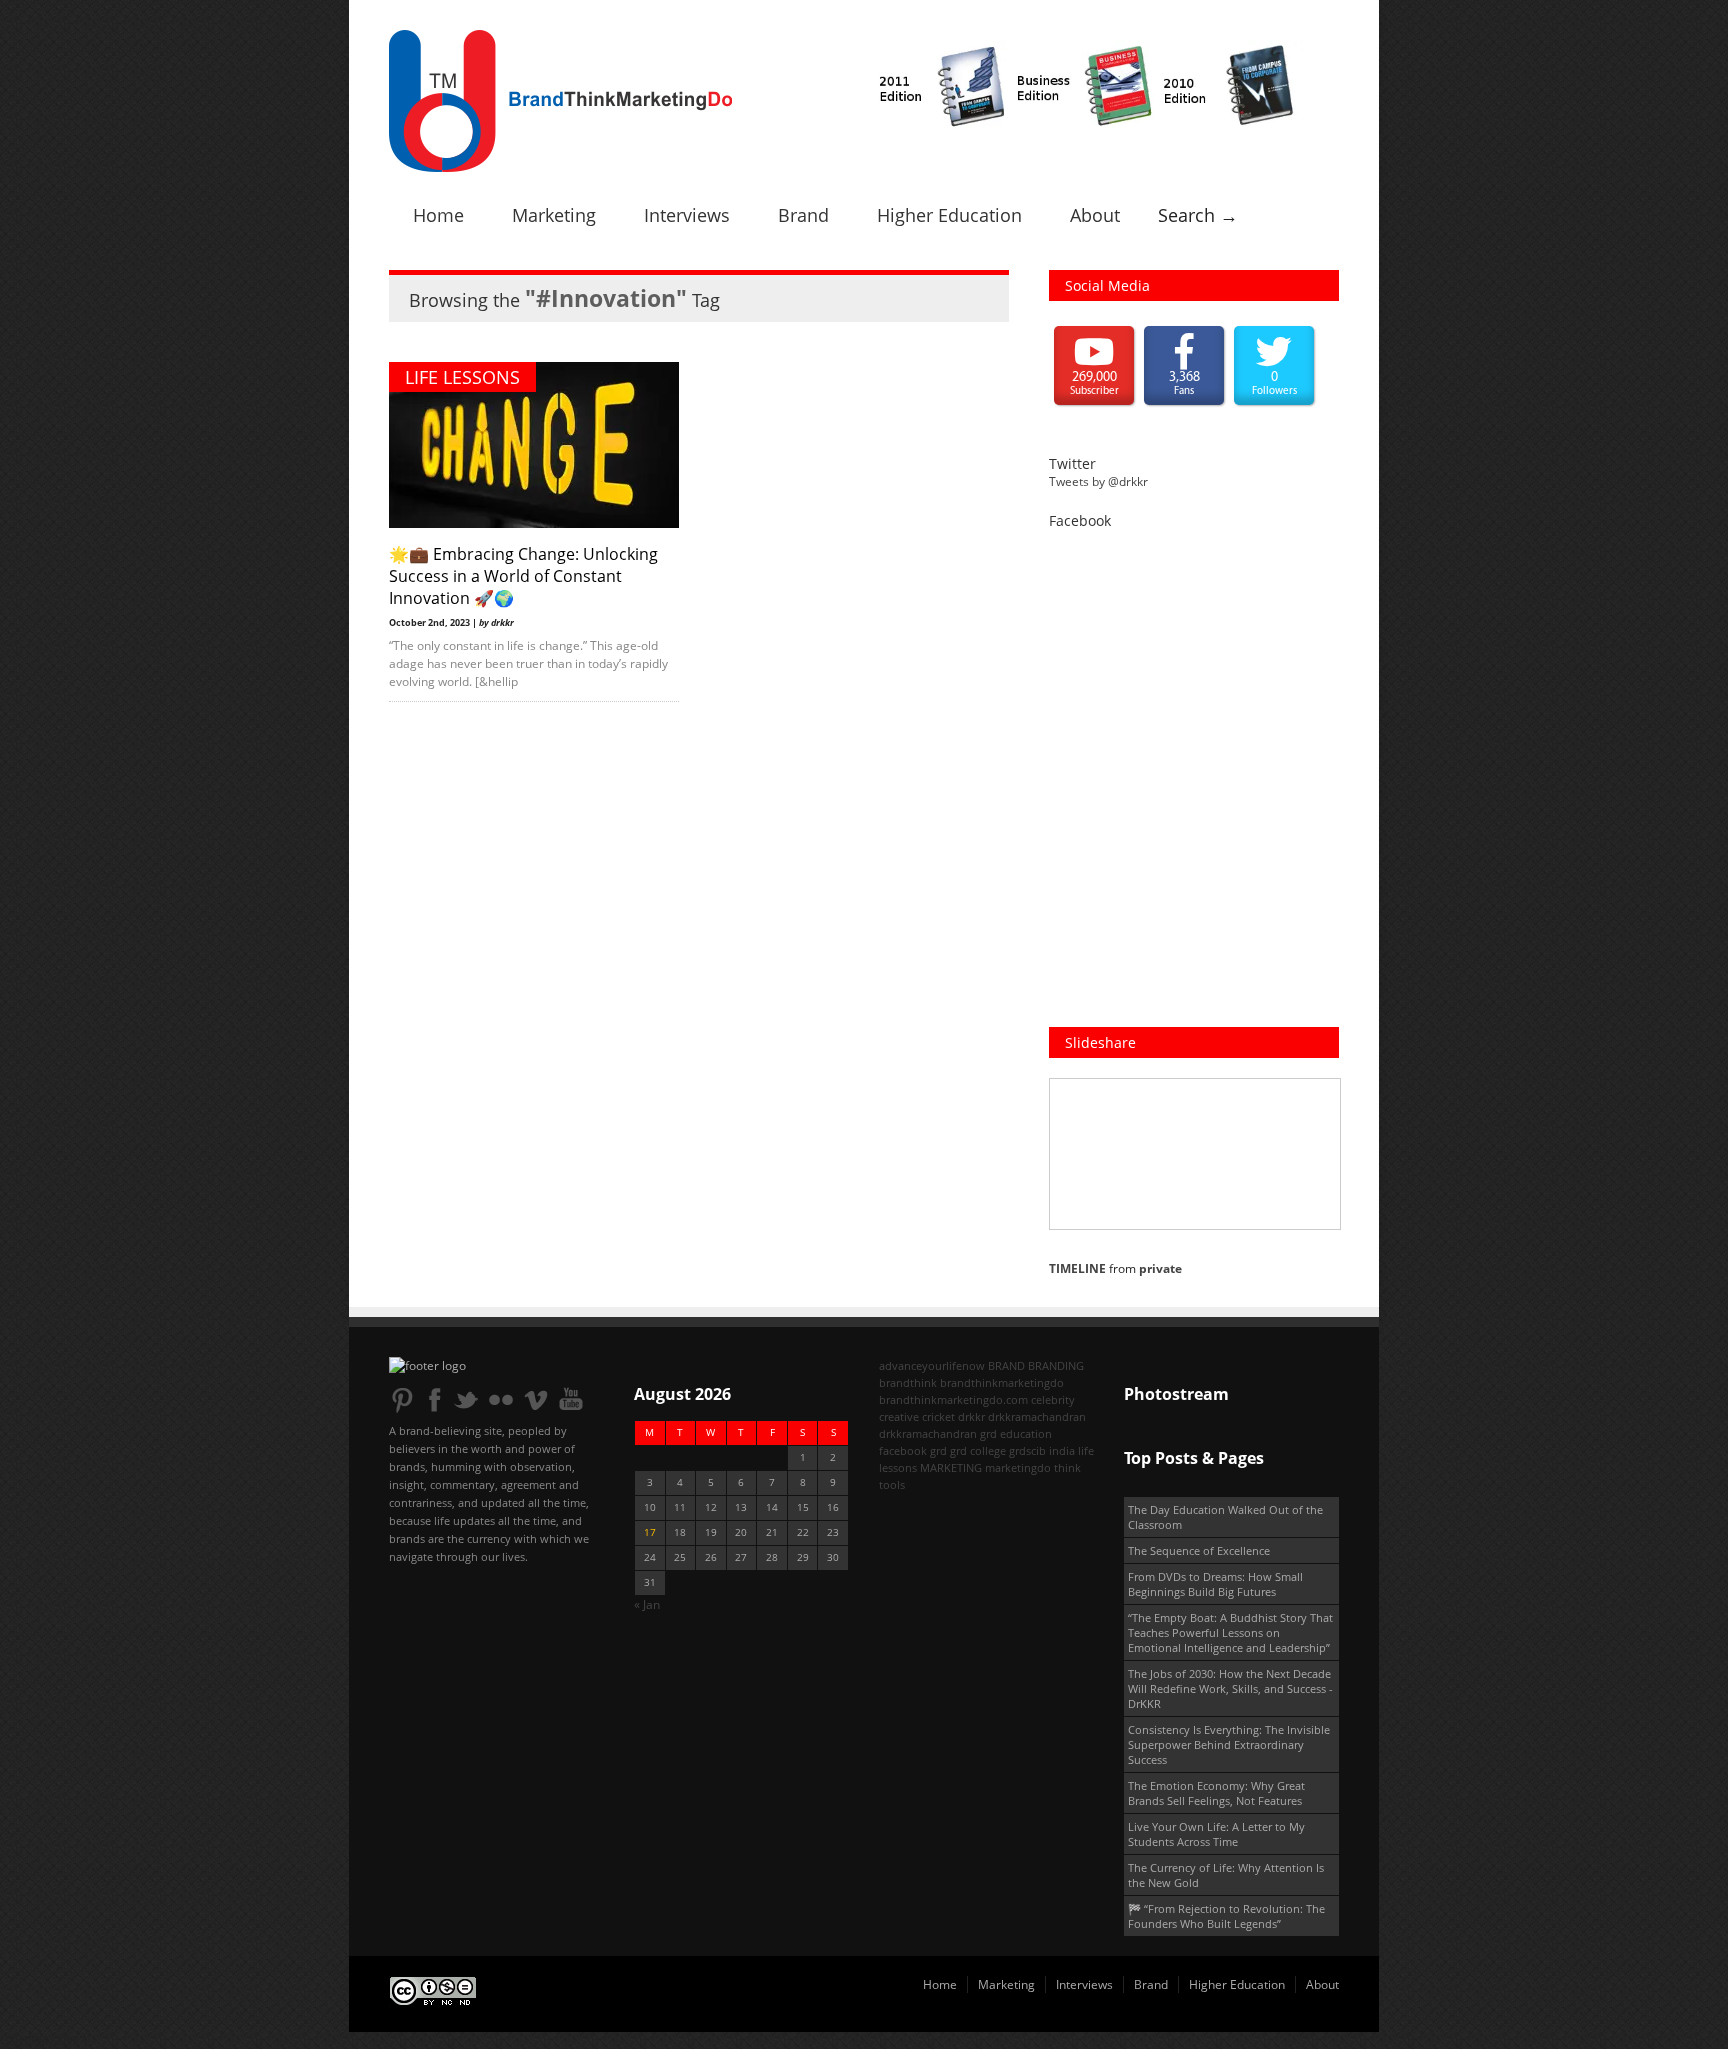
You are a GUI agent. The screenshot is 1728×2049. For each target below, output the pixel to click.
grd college (978, 1450)
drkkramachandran (1037, 1416)
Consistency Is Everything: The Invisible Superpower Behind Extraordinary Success (1229, 1744)
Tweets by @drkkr (1098, 481)
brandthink (908, 1382)
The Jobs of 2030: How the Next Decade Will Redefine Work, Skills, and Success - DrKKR (1230, 1688)
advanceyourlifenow (932, 1365)
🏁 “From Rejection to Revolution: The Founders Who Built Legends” (1226, 1916)
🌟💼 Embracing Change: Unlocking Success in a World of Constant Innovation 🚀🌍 (523, 576)
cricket (938, 1416)
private (1160, 1268)
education (1026, 1433)
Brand (803, 215)
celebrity (1053, 1399)
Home (438, 215)
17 (650, 1532)
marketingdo (1018, 1467)
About (1095, 215)
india (1062, 1450)
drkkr (971, 1416)
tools (892, 1484)
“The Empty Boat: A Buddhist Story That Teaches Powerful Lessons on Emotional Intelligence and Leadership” (1230, 1632)
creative (899, 1416)
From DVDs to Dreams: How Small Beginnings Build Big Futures (1215, 1584)
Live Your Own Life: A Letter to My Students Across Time (1216, 1834)
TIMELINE (1077, 1268)
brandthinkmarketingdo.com (953, 1399)
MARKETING (951, 1467)
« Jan (647, 1604)
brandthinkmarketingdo (1002, 1382)
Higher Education (949, 215)
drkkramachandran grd (938, 1433)
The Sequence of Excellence (1199, 1550)
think (1067, 1467)
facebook (903, 1450)
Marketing (554, 215)
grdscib (1027, 1450)
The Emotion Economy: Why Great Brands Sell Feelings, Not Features (1216, 1793)
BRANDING (1056, 1365)
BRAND (1006, 1365)
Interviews (687, 215)
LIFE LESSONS (462, 377)
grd (938, 1450)
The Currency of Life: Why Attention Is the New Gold (1226, 1875)
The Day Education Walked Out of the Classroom (1225, 1517)
